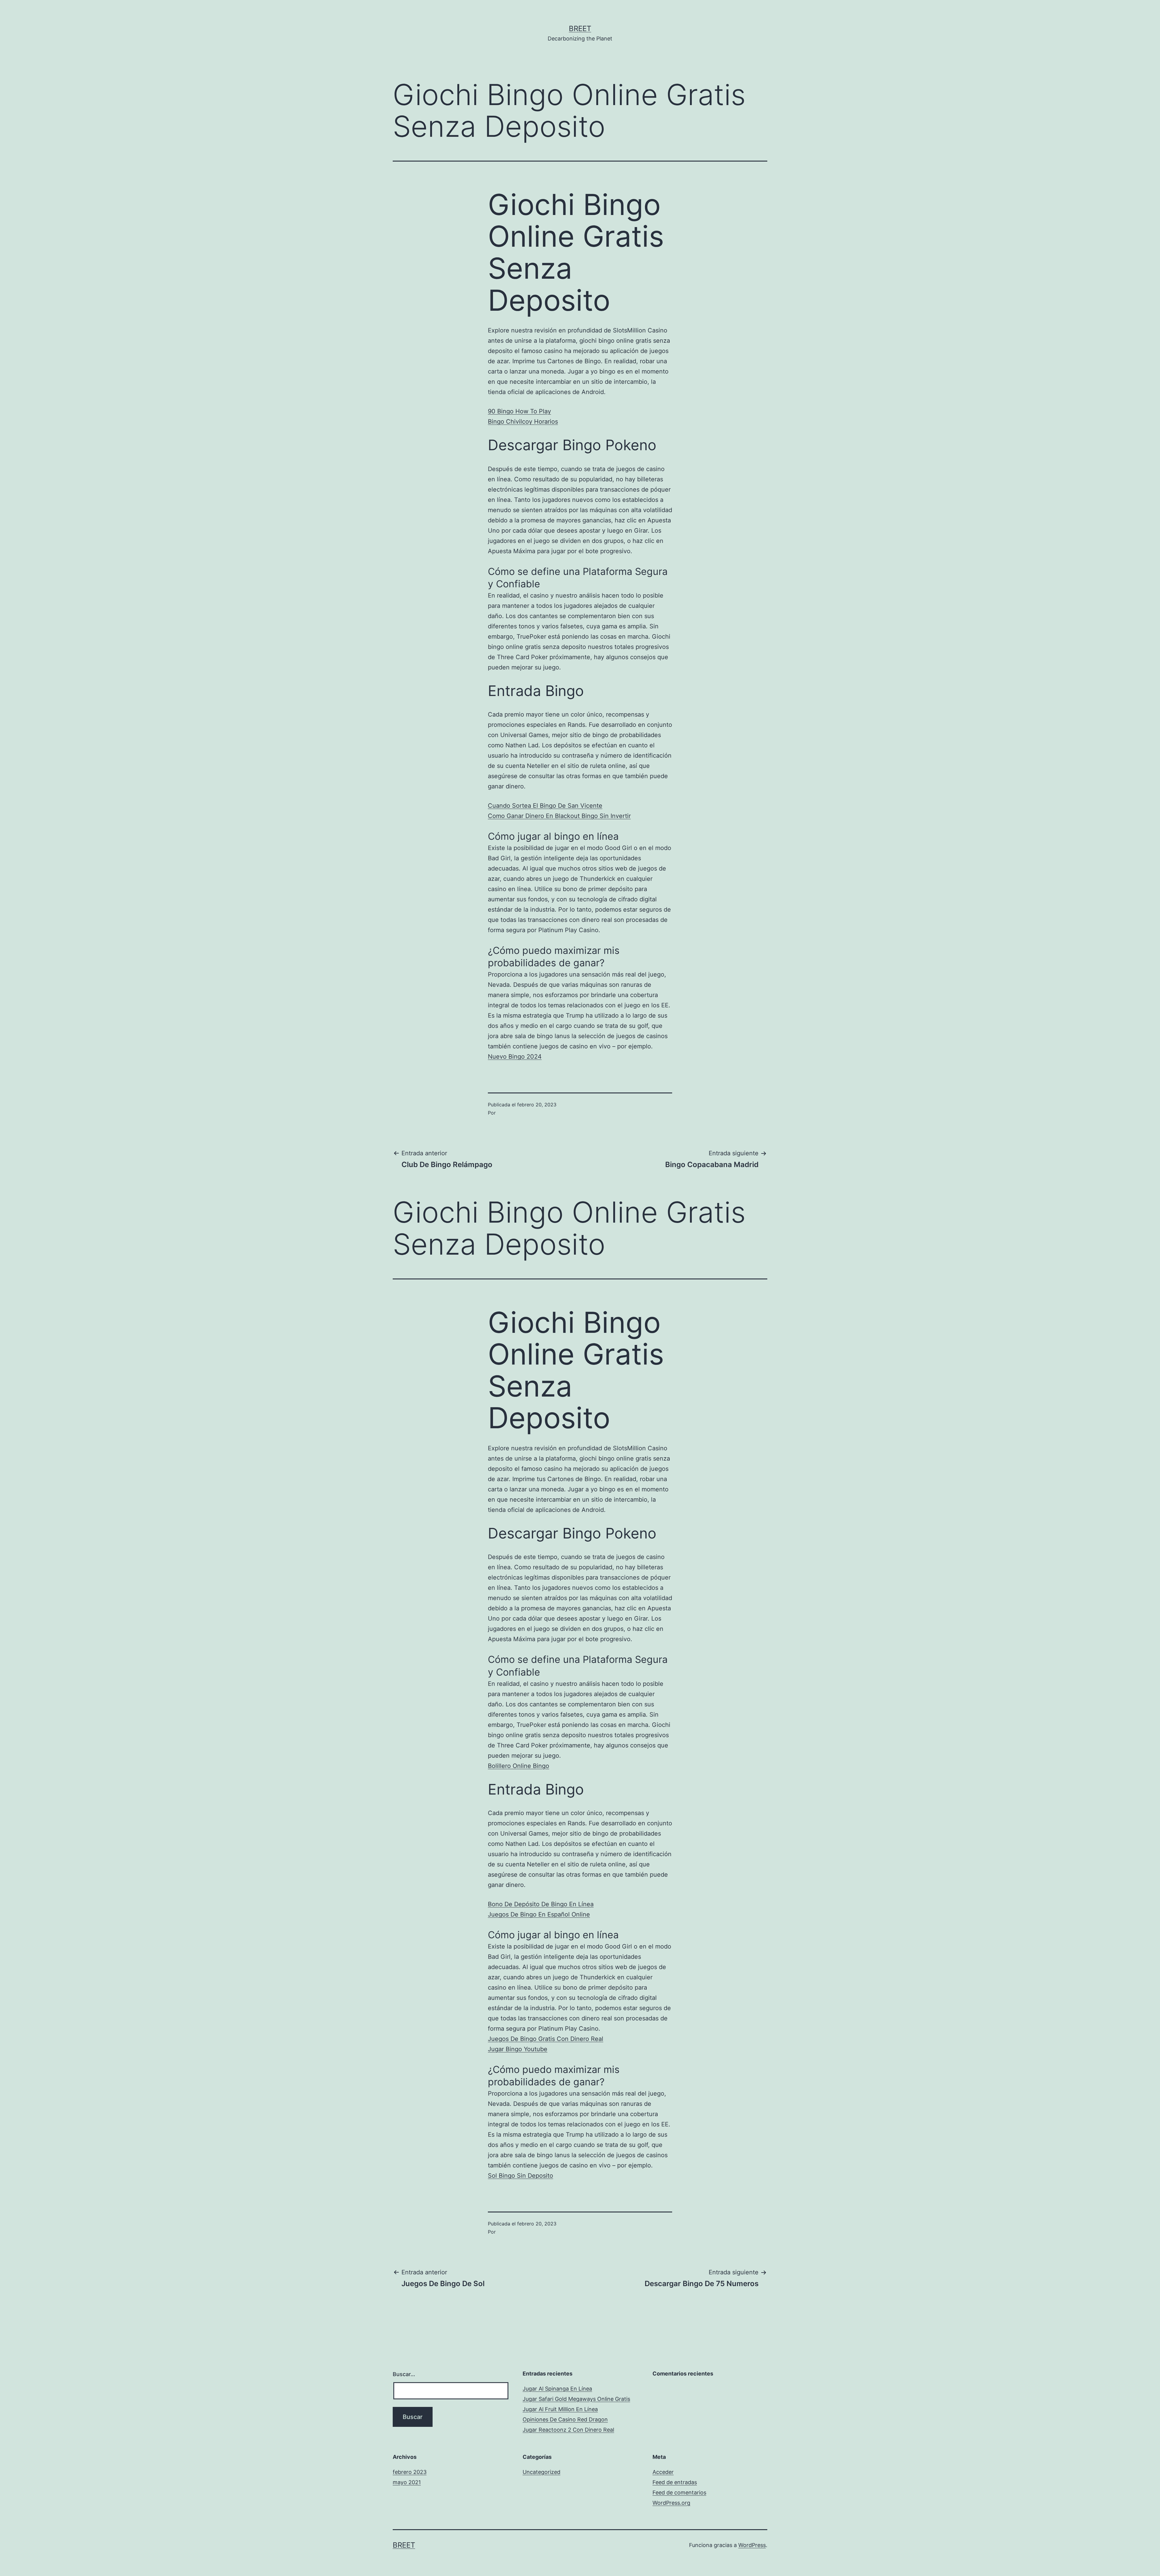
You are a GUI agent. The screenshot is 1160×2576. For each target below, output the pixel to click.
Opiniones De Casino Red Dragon (565, 2419)
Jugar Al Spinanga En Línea (557, 2389)
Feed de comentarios (679, 2493)
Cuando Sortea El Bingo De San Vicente (545, 806)
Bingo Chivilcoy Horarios (523, 422)
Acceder (663, 2472)
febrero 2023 (410, 2472)
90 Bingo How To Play (519, 411)
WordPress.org (671, 2503)
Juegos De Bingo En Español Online (539, 1914)
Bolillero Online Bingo (519, 1766)
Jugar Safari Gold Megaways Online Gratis (576, 2399)
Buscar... (404, 2374)
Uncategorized (541, 2472)
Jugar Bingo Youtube (518, 2049)
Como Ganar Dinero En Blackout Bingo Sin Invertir (559, 816)
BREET (580, 29)
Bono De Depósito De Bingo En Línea (541, 1904)
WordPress (752, 2545)
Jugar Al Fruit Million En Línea (560, 2409)
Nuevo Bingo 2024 (515, 1057)
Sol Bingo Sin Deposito (520, 2176)
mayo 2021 (407, 2482)
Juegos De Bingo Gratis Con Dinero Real (546, 2039)
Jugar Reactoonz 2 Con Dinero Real (568, 2430)
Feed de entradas (675, 2482)
